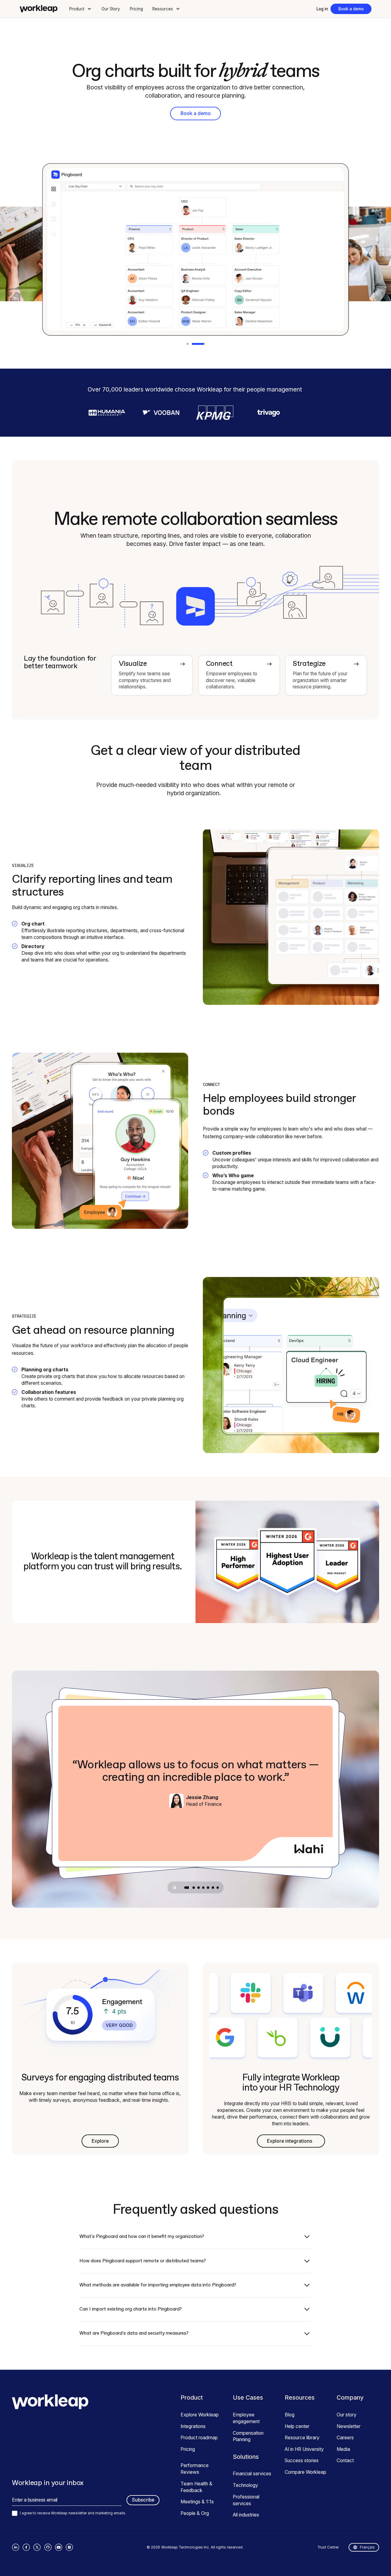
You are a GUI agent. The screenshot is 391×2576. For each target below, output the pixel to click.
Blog (290, 2415)
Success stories (302, 2461)
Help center (297, 2426)
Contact (345, 2461)
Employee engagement (246, 2418)
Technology (245, 2485)
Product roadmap (199, 2438)
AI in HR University (304, 2449)
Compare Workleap (305, 2472)
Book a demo (351, 9)
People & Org (195, 2513)
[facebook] (26, 2547)
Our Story (111, 9)
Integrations (193, 2426)
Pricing (136, 9)
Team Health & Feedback (196, 2487)
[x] (37, 2547)
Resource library (302, 2438)
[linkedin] (16, 2547)
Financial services (252, 2474)
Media (343, 2449)
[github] (48, 2547)
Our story (347, 2415)
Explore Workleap (200, 2415)
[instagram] (69, 2547)
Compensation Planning (248, 2436)
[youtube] (59, 2547)
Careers (345, 2438)
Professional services (246, 2500)
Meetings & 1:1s (197, 2502)
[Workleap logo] (38, 9)
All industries (246, 2515)
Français (367, 2547)
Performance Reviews (195, 2469)
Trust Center (328, 2547)
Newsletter (349, 2426)
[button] (81, 9)
